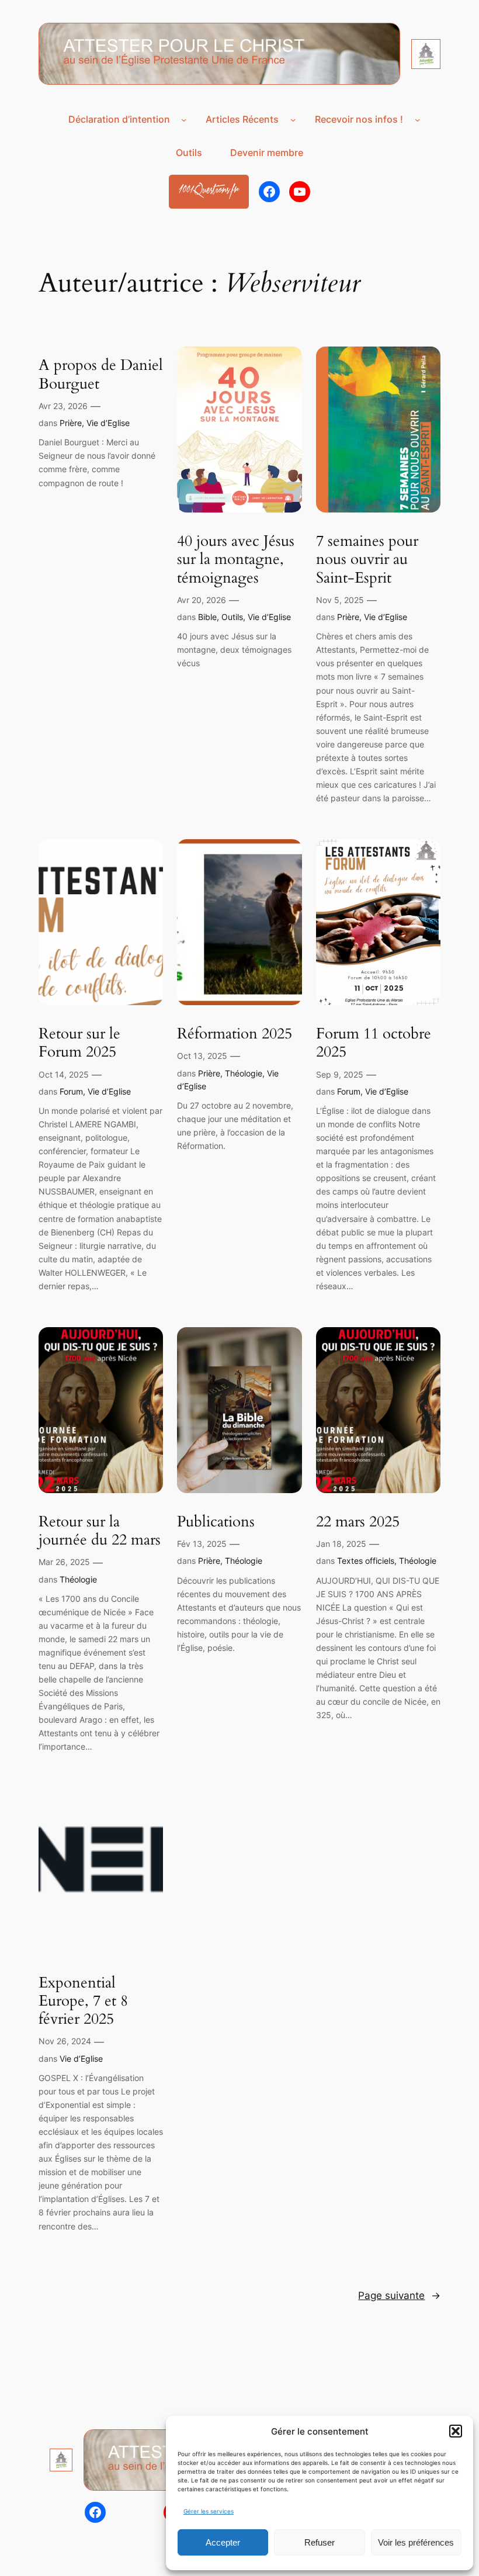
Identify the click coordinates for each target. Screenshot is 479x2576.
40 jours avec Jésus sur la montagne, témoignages (236, 559)
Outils (232, 617)
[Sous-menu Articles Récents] (293, 120)
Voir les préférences (416, 2542)
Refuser (320, 2542)
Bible (207, 617)
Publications (216, 1521)
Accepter (223, 2542)
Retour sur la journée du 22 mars (100, 1531)
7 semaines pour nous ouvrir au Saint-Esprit (367, 559)
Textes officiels (366, 1561)
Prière (71, 423)
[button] (456, 2431)
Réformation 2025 (235, 1033)
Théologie (244, 1073)
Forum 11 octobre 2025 (374, 1043)
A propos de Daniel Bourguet (101, 374)
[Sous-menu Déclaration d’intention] (184, 120)
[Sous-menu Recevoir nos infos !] (418, 120)
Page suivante (399, 2295)
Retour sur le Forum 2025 (79, 1043)
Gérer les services (209, 2511)
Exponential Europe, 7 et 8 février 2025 (83, 2001)
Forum (71, 1091)
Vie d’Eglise (108, 423)
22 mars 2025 (358, 1521)
